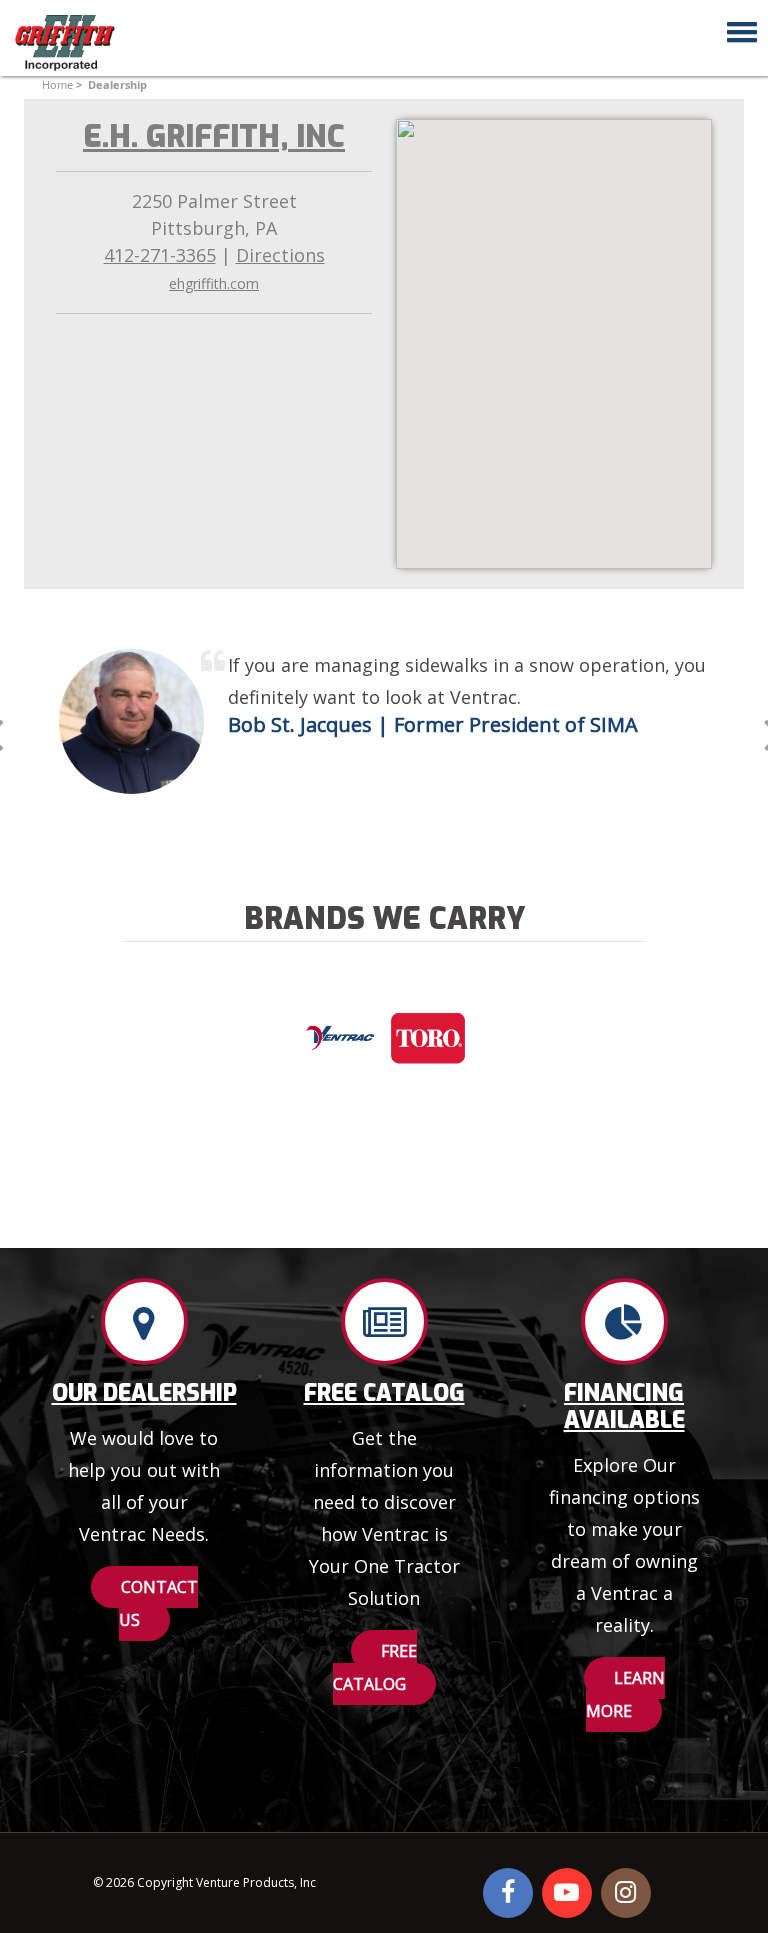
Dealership (117, 84)
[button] (736, 29)
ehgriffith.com (214, 283)
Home (57, 84)
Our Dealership (144, 1393)
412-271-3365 (160, 255)
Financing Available (624, 1406)
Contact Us (158, 1603)
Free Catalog (384, 1393)
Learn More (625, 1694)
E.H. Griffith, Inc (214, 137)
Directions (280, 255)
